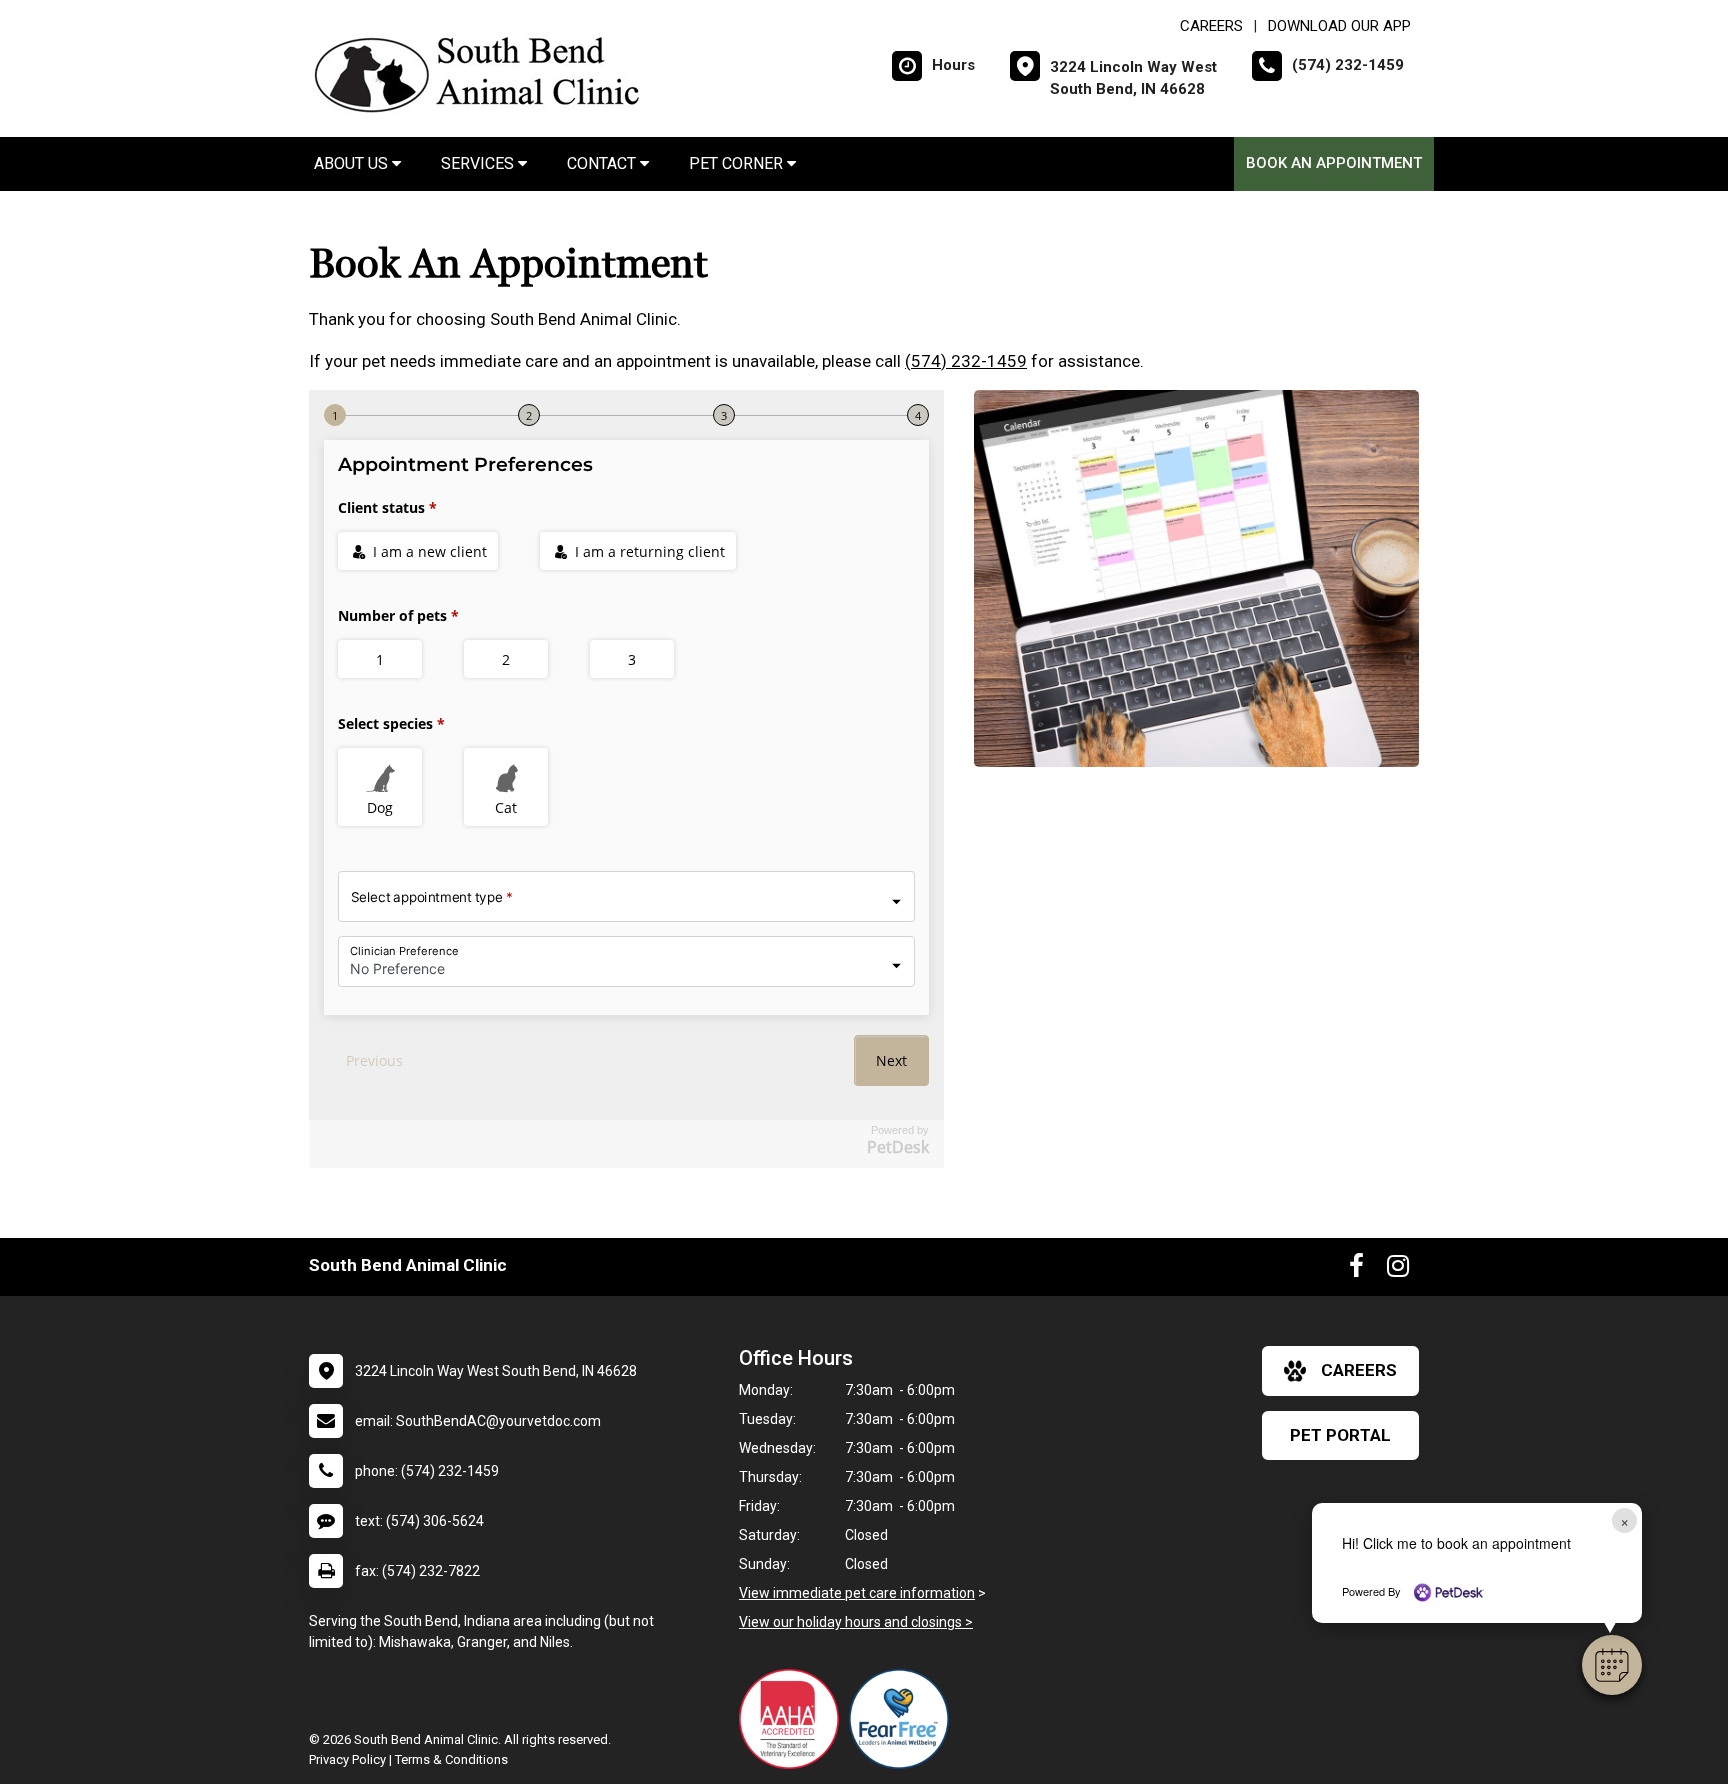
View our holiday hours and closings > (856, 1622)
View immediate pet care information (857, 1593)
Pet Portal (1340, 1435)
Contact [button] (603, 163)
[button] (1612, 1665)
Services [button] (479, 163)
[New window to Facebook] (1356, 1270)
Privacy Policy (347, 1759)
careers (1359, 1370)
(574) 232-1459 (966, 361)
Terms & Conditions (451, 1759)
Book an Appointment (1334, 163)
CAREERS (1211, 26)
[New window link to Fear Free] (904, 1719)
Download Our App (1339, 26)
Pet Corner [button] (738, 163)
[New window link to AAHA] (794, 1719)
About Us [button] (353, 163)
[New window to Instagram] (1398, 1270)
